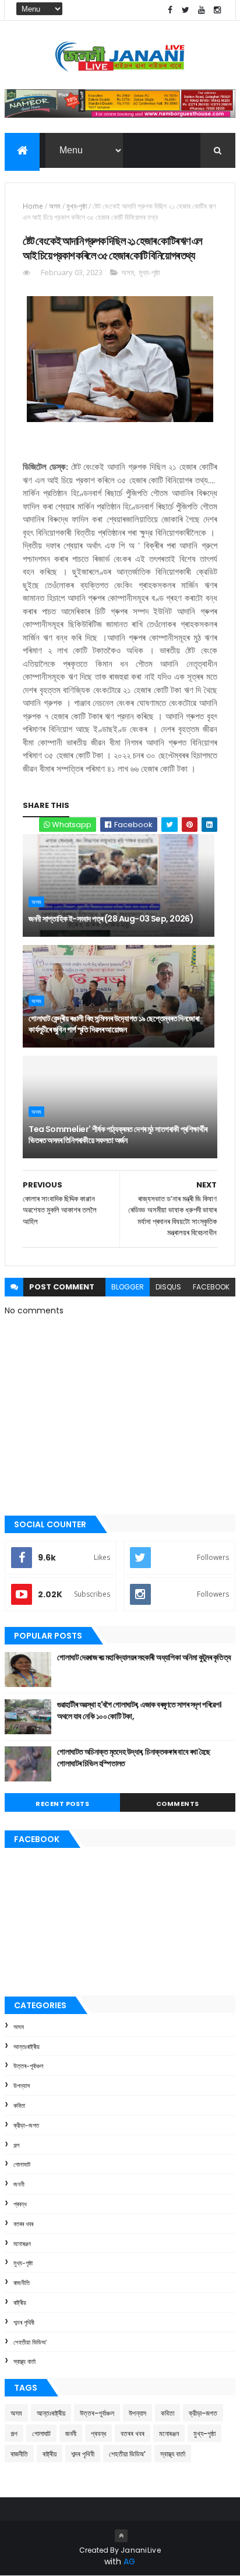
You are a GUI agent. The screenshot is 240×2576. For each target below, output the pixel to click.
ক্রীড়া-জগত (26, 2125)
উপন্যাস (22, 2086)
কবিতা (19, 2106)
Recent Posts (62, 1804)
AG (129, 2561)
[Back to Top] (121, 2536)
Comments (178, 1804)
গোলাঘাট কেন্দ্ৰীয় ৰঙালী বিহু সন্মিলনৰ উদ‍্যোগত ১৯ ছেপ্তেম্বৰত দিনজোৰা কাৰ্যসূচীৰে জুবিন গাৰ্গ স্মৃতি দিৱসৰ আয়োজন (114, 1024)
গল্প (16, 2145)
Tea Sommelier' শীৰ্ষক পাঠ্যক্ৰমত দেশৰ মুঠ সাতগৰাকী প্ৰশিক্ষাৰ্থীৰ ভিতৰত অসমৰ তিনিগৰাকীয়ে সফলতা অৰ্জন (118, 1135)
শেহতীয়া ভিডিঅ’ (30, 2342)
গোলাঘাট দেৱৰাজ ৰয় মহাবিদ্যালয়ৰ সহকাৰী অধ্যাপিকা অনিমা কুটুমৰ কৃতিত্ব (144, 1657)
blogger (128, 1287)
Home (33, 206)
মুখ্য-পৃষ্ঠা (77, 206)
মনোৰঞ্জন (22, 2244)
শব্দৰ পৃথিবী (24, 2322)
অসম (55, 206)
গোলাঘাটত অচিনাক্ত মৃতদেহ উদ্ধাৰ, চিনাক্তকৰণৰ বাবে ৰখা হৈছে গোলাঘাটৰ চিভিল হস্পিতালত (134, 1758)
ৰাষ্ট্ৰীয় (20, 2303)
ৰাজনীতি (22, 2283)
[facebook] (170, 10)
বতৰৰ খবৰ (23, 2224)
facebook (211, 1287)
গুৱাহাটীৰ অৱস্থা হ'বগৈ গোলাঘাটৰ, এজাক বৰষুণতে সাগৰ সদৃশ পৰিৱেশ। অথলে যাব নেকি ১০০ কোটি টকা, (139, 1710)
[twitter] (186, 10)
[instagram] (217, 10)
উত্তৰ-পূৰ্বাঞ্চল (29, 2066)
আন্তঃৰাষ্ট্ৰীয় (27, 2047)
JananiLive (141, 2550)
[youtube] (202, 10)
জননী (19, 2184)
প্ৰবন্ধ (20, 2204)
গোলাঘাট (22, 2164)
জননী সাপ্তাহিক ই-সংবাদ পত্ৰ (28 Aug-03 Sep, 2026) (111, 919)
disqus (168, 1287)
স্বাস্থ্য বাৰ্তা (24, 2361)
